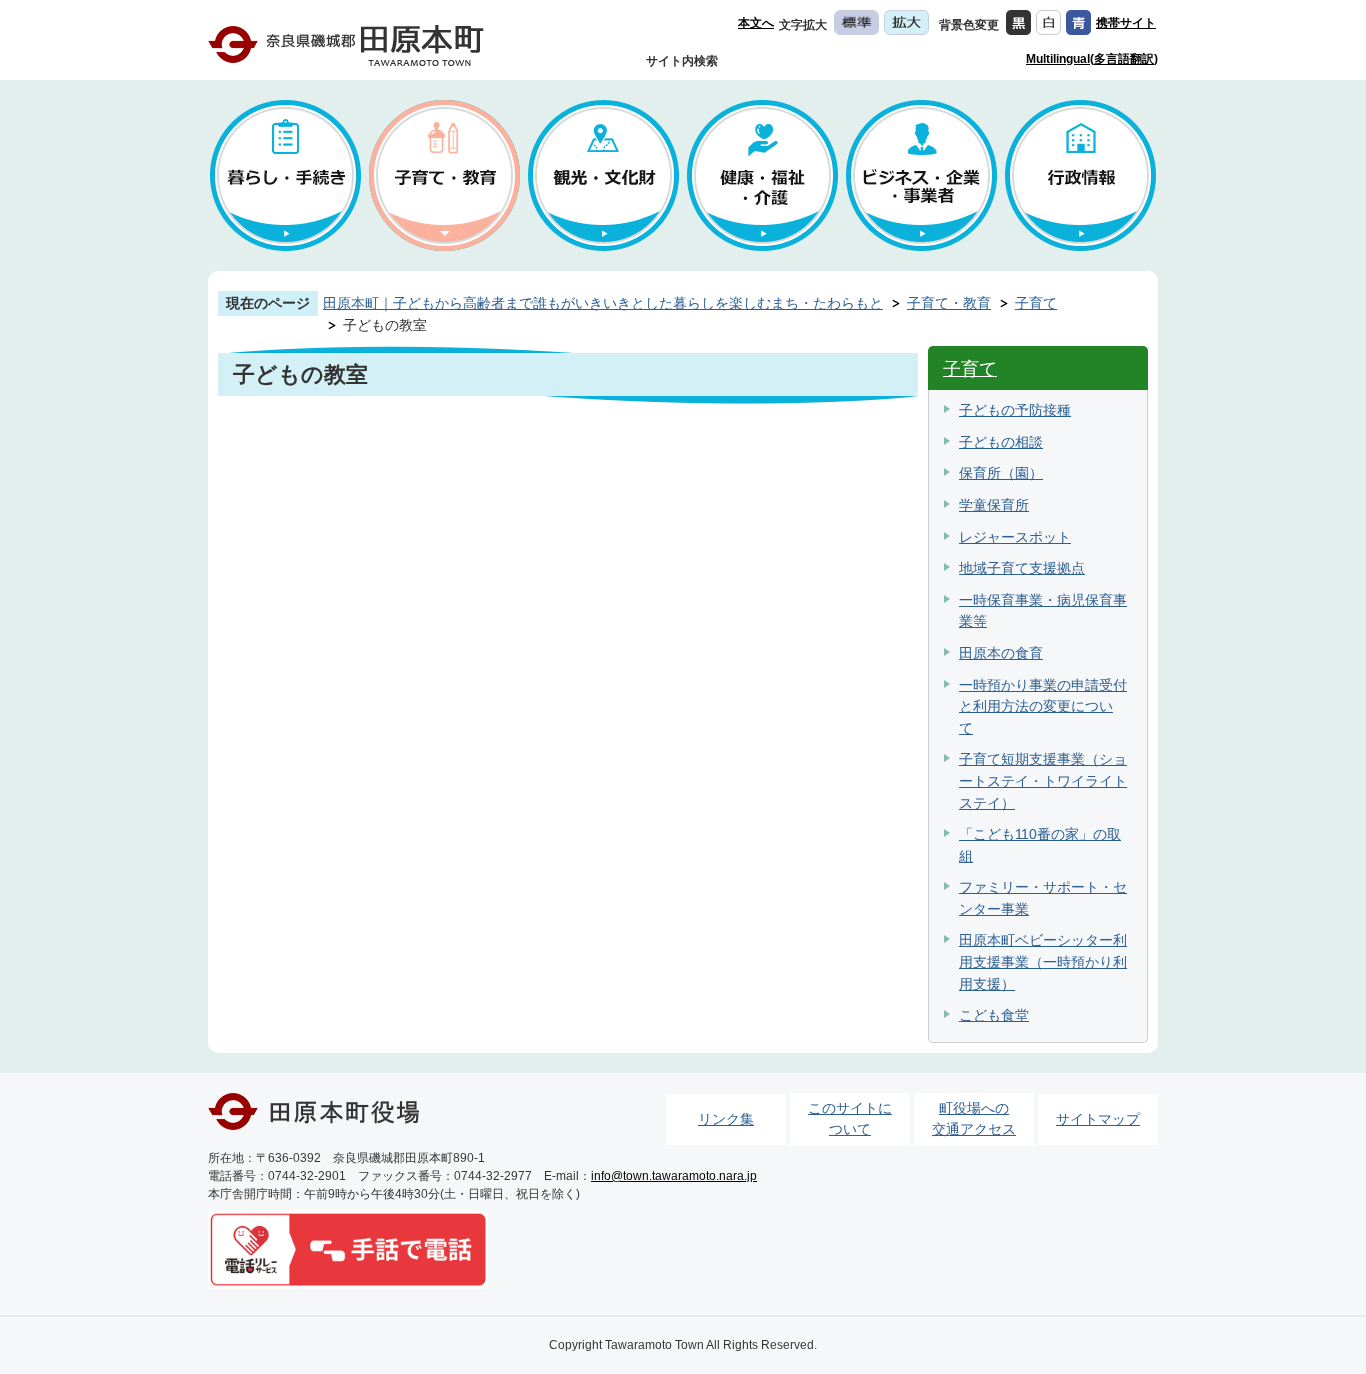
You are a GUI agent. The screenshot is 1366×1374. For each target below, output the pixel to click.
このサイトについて (850, 1119)
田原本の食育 (1001, 653)
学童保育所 (994, 505)
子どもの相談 (1001, 442)
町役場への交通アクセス (974, 1119)
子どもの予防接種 (1015, 410)
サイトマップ (1098, 1119)
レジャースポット (1015, 537)
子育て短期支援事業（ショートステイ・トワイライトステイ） (1043, 780)
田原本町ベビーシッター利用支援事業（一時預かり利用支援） (1043, 961)
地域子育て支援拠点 (1022, 568)
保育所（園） (1001, 473)
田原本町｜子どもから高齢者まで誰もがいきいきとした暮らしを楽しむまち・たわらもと (603, 303)
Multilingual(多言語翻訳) (1092, 59)
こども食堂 (994, 1015)
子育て (1036, 303)
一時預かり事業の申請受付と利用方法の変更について (1043, 706)
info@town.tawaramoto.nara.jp (674, 1176)
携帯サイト (1126, 23)
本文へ (756, 23)
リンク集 (726, 1119)
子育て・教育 (949, 303)
